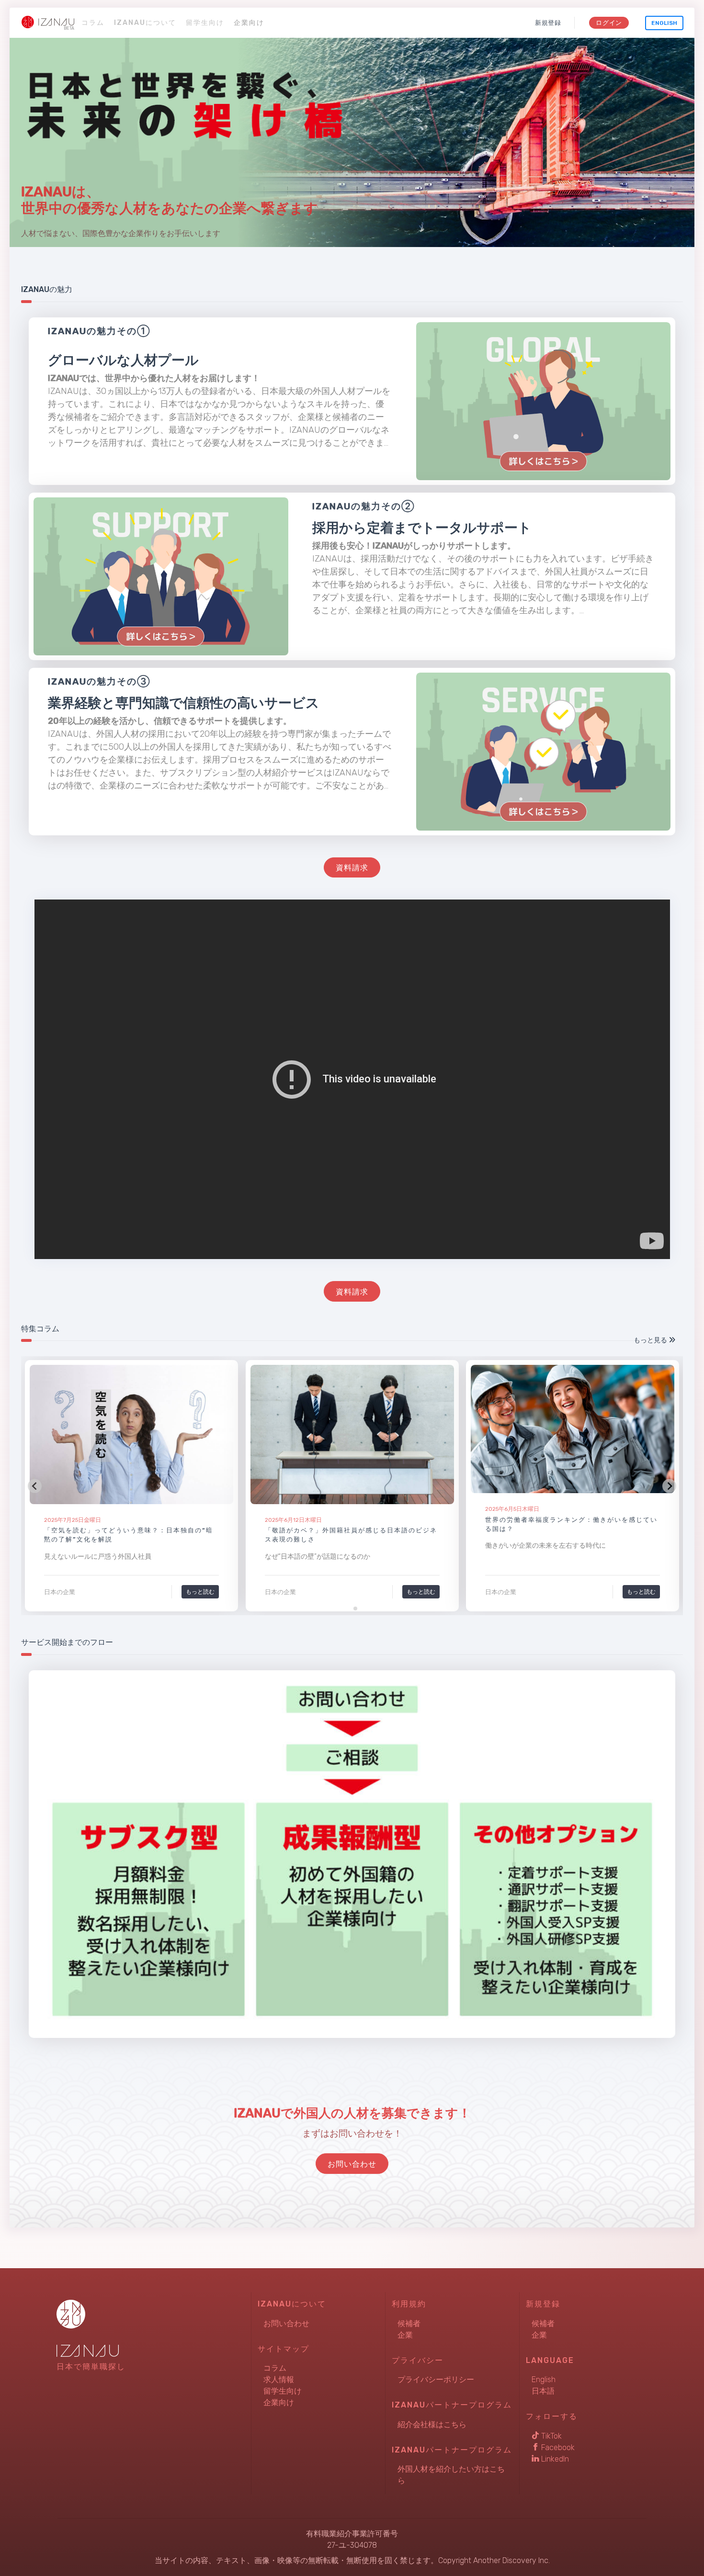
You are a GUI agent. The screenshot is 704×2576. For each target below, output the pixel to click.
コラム (93, 23)
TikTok (551, 2436)
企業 (405, 2335)
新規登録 (548, 23)
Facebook (557, 2447)
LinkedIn (554, 2459)
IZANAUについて (145, 23)
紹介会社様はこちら (432, 2424)
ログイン (609, 23)
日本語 (543, 2391)
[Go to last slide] (35, 1486)
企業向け (249, 23)
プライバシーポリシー (436, 2379)
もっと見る (651, 1340)
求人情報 (279, 2379)
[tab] (348, 1608)
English (664, 23)
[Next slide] (669, 1486)
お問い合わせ (286, 2323)
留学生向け (205, 23)
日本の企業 (60, 1592)
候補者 (409, 2323)
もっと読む (200, 1592)
